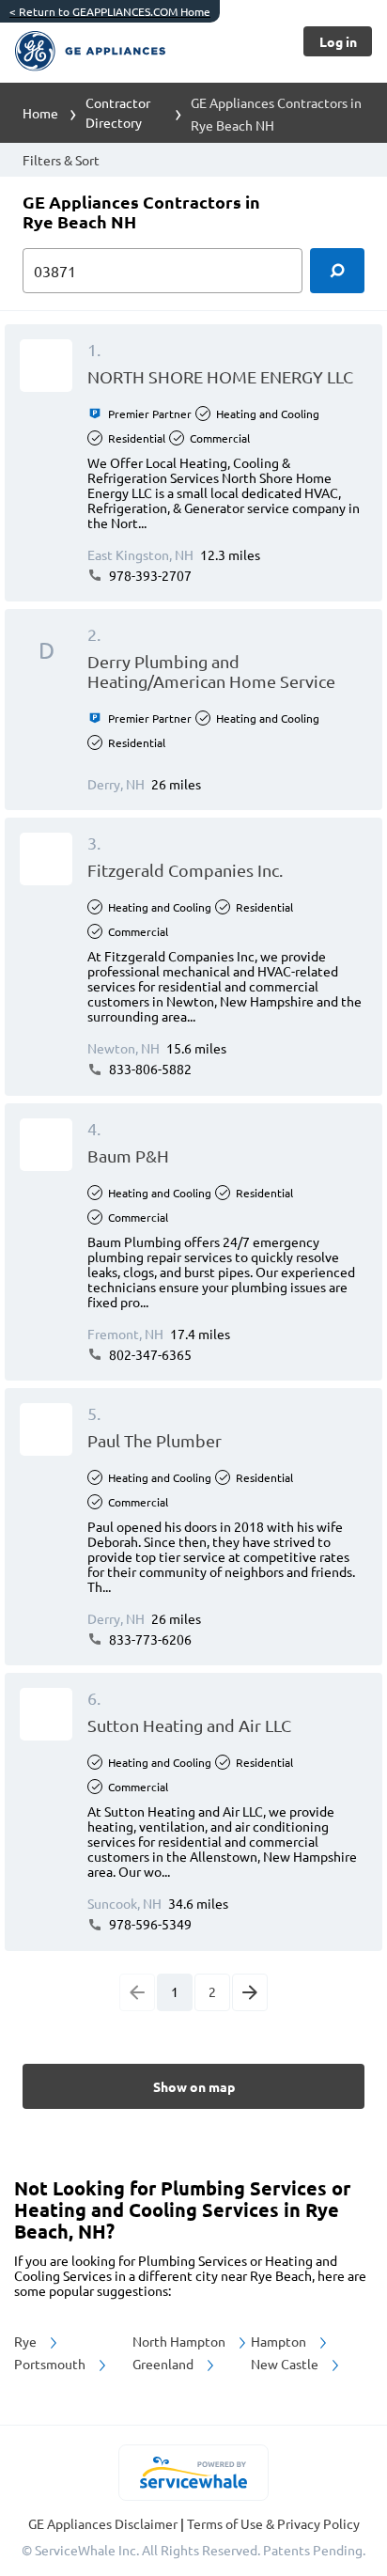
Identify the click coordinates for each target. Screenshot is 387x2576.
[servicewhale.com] (194, 2473)
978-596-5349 (149, 1924)
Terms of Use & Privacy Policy (273, 2523)
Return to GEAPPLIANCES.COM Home (110, 11)
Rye (27, 2341)
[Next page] (250, 1992)
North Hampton (180, 2341)
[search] (337, 271)
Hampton (280, 2341)
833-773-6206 (149, 1639)
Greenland (164, 2364)
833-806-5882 (149, 1069)
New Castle (286, 2364)
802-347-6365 (149, 1354)
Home (40, 113)
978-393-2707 (149, 575)
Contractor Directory (118, 112)
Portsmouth (51, 2364)
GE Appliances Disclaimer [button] (104, 2523)
